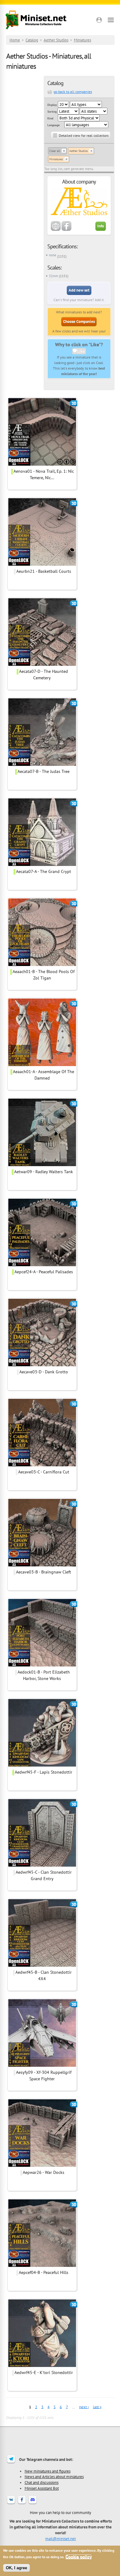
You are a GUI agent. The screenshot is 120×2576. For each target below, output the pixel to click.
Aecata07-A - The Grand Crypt (44, 871)
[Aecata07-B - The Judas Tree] (42, 765)
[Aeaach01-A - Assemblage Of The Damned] (42, 1065)
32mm (54, 276)
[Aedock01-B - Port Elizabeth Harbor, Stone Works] (42, 1666)
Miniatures (82, 40)
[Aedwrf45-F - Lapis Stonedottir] (42, 1766)
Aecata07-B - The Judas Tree (44, 771)
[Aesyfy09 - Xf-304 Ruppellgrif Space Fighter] (42, 2066)
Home (15, 40)
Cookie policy (79, 2557)
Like (81, 351)
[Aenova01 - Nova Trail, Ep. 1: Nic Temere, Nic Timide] (42, 465)
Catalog (32, 40)
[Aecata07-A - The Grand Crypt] (42, 865)
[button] (99, 20)
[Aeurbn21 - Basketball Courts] (42, 565)
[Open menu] (111, 20)
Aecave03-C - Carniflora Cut (44, 1472)
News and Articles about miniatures (54, 2477)
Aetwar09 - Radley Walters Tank (44, 1172)
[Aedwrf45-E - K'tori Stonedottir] (42, 2366)
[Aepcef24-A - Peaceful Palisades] (42, 1265)
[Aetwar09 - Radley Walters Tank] (42, 1165)
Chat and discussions (42, 2482)
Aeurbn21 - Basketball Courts (44, 571)
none (53, 255)
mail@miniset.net (60, 2539)
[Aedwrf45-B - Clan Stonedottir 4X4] (42, 1966)
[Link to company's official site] (56, 230)
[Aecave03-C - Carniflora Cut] (42, 1465)
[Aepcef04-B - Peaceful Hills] (42, 2266)
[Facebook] (22, 2504)
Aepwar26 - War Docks (44, 2172)
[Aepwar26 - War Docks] (42, 2166)
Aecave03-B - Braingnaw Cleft (44, 1572)
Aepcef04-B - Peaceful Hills (44, 2272)
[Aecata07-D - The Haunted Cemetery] (42, 665)
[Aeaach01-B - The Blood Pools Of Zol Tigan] (42, 965)
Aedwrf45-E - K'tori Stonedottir (44, 2372)
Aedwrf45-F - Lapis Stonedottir (44, 1772)
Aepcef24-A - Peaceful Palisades (44, 1272)
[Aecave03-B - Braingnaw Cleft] (42, 1565)
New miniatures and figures (48, 2471)
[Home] (36, 20)
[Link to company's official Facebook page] (66, 230)
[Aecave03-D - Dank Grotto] (42, 1365)
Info (101, 226)
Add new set (79, 290)
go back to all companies (73, 92)
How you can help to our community (60, 2512)
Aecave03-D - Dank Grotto (44, 1372)
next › (84, 2407)
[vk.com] (11, 2504)
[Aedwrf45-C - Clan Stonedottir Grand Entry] (42, 1866)
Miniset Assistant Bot (42, 2488)
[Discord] (33, 2504)
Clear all (55, 151)
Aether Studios (56, 40)
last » (97, 2407)
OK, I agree (16, 2568)
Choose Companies (79, 322)
